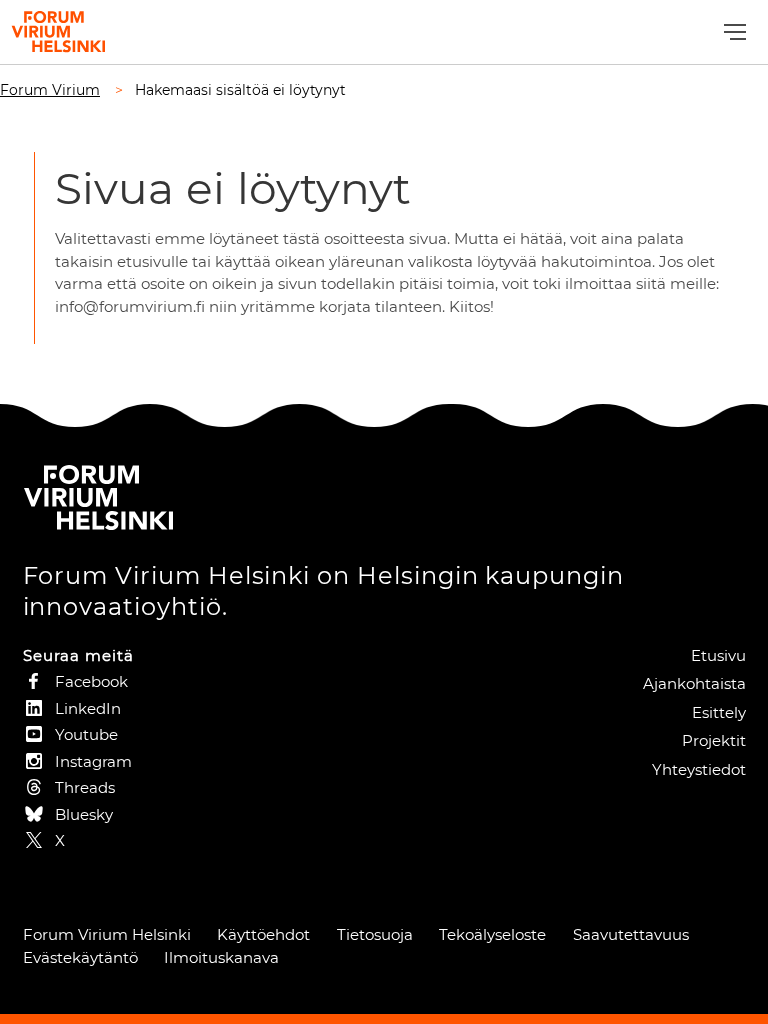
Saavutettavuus (631, 934)
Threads (85, 787)
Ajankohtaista (694, 683)
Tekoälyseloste (492, 934)
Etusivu (718, 655)
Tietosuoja (375, 934)
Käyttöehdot (263, 934)
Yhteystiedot (699, 769)
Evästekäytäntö (80, 957)
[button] (732, 32)
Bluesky (84, 814)
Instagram (93, 761)
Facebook (91, 681)
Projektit (714, 740)
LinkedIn (88, 708)
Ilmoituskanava (221, 957)
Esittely (719, 712)
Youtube (86, 734)
